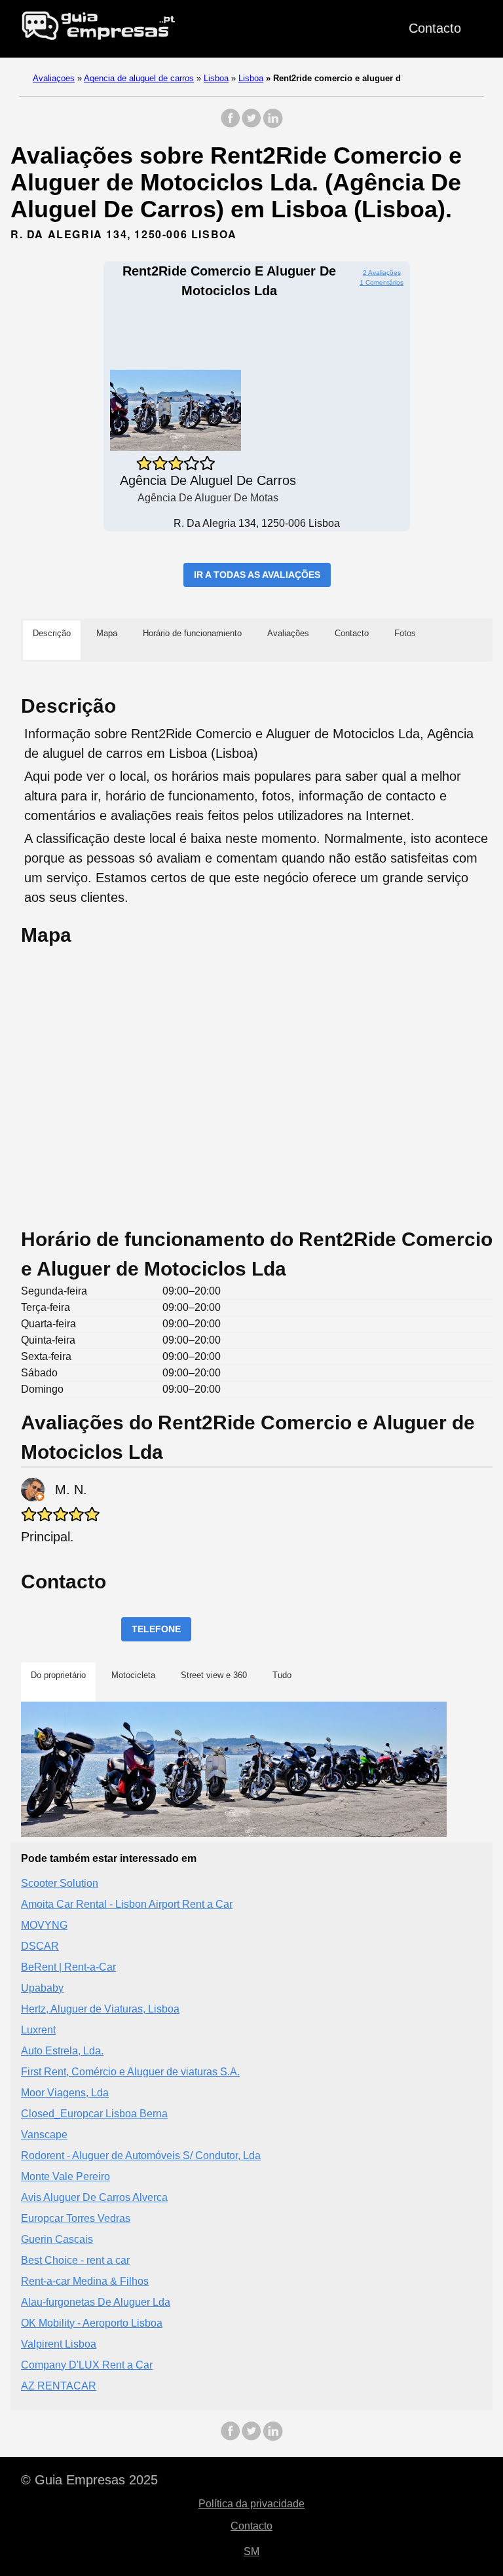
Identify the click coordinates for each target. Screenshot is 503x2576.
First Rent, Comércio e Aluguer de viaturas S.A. (130, 2072)
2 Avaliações (382, 273)
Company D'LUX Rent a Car (87, 2365)
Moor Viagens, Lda (65, 2093)
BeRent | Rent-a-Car (68, 1967)
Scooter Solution (60, 1883)
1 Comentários (382, 282)
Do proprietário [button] (58, 1675)
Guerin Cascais (57, 2239)
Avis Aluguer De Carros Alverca (94, 2197)
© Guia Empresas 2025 (89, 2480)
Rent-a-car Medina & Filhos (85, 2281)
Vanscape (44, 2135)
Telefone (156, 1629)
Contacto (435, 28)
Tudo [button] (282, 1675)
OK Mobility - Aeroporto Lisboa (92, 2323)
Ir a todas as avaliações (257, 575)
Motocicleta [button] (133, 1675)
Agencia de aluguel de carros (139, 78)
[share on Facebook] (231, 125)
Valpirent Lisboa (59, 2344)
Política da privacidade (251, 2504)
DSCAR (40, 1946)
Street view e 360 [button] (214, 1675)
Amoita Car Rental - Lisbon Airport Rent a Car (127, 1904)
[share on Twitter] (251, 125)
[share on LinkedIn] (272, 125)
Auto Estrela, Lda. (62, 2051)
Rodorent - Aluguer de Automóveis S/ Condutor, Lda (141, 2156)
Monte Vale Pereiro (65, 2176)
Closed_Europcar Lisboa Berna (94, 2114)
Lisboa (216, 78)
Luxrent (38, 2030)
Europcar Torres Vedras (76, 2218)
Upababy (42, 1988)
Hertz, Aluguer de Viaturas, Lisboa (100, 2009)
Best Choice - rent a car (75, 2260)
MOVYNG (44, 1925)
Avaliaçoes (54, 78)
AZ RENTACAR (59, 2386)
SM (251, 2551)
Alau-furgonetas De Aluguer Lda (96, 2302)
